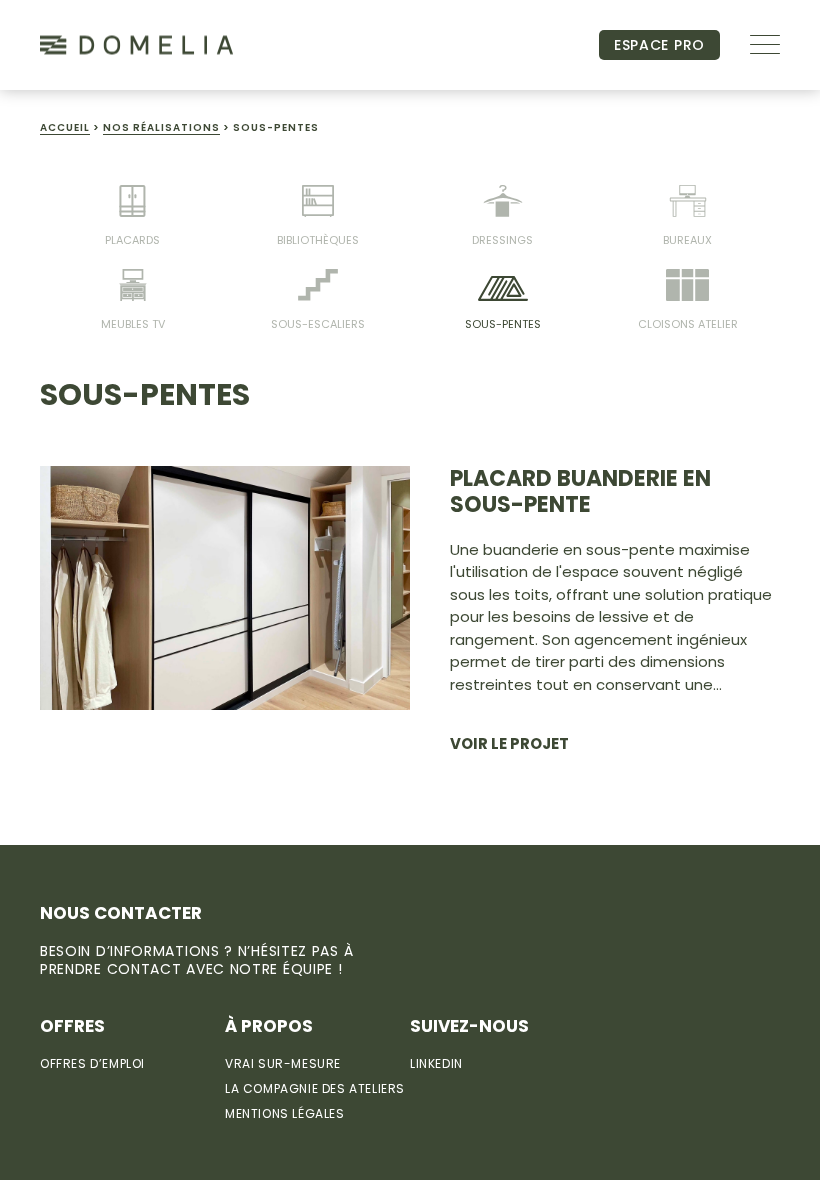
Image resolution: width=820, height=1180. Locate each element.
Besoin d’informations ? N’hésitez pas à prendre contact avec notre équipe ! (196, 960)
